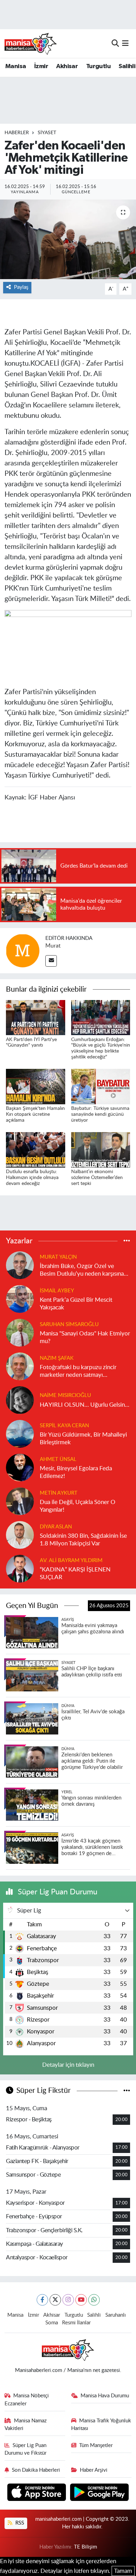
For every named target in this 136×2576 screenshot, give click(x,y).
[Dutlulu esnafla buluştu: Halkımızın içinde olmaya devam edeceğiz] (36, 1149)
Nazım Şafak (57, 1358)
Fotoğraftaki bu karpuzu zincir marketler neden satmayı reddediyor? (78, 1371)
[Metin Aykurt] (20, 1501)
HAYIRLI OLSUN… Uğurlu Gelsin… (85, 1405)
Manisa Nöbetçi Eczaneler (27, 2400)
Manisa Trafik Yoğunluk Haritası (101, 2425)
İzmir (41, 66)
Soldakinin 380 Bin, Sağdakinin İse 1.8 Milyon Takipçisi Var (83, 1539)
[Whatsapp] (94, 2300)
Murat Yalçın (58, 1257)
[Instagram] (68, 2300)
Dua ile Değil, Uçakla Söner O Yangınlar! (78, 1506)
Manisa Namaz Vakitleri (26, 2425)
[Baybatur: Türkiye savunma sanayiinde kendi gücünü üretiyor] (101, 1086)
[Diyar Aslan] (20, 1535)
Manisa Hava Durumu (105, 2396)
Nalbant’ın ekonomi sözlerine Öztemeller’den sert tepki (97, 1178)
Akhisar (67, 66)
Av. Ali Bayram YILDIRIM (71, 1561)
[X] (55, 2300)
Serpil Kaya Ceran (64, 1426)
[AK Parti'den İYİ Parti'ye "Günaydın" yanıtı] (36, 1017)
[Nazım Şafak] (20, 1366)
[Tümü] (127, 1241)
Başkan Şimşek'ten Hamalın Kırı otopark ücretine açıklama (35, 1114)
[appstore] (37, 2493)
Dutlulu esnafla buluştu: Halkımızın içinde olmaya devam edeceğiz (32, 1178)
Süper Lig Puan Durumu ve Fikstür (26, 2449)
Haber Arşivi (94, 2470)
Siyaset (47, 133)
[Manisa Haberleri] (31, 43)
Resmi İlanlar (76, 2323)
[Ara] (115, 43)
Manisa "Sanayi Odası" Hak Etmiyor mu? (85, 1337)
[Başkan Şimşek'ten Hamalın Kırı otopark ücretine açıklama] (36, 1086)
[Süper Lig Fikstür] (127, 2091)
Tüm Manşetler (96, 2445)
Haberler (17, 133)
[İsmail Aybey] (20, 1299)
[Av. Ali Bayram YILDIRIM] (20, 1569)
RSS (19, 2523)
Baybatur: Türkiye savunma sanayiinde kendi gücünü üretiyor (100, 1114)
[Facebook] (42, 2300)
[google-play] (100, 2493)
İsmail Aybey (57, 1291)
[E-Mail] (51, 961)
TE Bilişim (85, 2547)
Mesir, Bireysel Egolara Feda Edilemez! (76, 1472)
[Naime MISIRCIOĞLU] (20, 1400)
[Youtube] (81, 2300)
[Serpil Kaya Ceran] (20, 1434)
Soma (52, 2323)
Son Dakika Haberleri (36, 2470)
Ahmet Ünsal (58, 1459)
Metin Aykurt (59, 1493)
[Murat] (23, 950)
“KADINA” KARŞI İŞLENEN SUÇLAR (75, 1573)
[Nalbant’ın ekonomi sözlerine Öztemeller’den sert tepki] (101, 1149)
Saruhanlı (116, 2315)
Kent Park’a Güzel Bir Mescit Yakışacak (76, 1303)
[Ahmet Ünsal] (20, 1467)
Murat (53, 946)
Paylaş (21, 287)
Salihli (127, 66)
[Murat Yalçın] (20, 1265)
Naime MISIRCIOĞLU (65, 1395)
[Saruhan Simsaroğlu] (20, 1332)
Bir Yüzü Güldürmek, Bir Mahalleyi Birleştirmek (83, 1438)
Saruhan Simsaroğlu (69, 1324)
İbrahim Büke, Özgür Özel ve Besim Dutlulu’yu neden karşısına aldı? (82, 1270)
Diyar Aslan (56, 1527)
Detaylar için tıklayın (68, 2065)
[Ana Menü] (125, 43)
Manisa (16, 66)
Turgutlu (98, 66)
